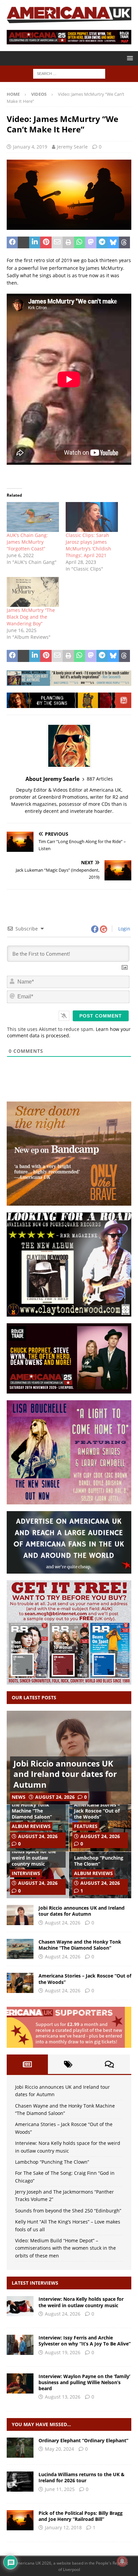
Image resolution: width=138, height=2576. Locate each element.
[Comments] (109, 2064)
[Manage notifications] (122, 2561)
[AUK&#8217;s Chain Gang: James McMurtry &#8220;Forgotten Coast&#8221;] (33, 517)
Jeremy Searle (72, 147)
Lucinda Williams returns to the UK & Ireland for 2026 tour (82, 2477)
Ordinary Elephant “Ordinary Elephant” (83, 2440)
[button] (129, 58)
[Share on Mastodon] (91, 243)
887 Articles (100, 779)
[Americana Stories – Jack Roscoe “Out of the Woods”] (20, 1983)
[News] (20, 2482)
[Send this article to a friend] (57, 243)
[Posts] (27, 2064)
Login (124, 929)
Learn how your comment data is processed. (69, 1032)
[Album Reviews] (20, 2448)
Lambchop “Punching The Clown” (99, 1861)
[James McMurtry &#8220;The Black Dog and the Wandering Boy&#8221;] (33, 592)
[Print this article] (68, 243)
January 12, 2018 (63, 2527)
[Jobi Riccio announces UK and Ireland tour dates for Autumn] (20, 1915)
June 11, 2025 (60, 2489)
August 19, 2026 (63, 2352)
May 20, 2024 (59, 2449)
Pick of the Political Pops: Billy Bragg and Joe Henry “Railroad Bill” (81, 2516)
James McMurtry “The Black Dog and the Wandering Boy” (31, 617)
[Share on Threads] (124, 243)
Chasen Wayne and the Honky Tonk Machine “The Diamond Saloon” (34, 1808)
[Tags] (68, 2064)
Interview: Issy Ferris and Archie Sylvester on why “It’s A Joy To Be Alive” (85, 2341)
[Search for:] (69, 73)
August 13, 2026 (63, 2397)
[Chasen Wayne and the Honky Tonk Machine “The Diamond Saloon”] (20, 1949)
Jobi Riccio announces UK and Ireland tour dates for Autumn (65, 1774)
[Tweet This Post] (23, 243)
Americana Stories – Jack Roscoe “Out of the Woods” (97, 1811)
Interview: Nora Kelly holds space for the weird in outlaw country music (36, 1855)
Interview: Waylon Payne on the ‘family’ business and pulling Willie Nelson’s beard (84, 2382)
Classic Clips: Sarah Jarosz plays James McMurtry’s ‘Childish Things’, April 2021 (88, 545)
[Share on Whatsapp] (80, 243)
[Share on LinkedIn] (35, 243)
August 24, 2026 (55, 1797)
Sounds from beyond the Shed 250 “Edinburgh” (68, 2211)
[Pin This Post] (46, 243)
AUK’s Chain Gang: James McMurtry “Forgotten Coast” (27, 542)
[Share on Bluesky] (113, 243)
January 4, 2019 (30, 147)
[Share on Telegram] (102, 243)
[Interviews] (20, 2306)
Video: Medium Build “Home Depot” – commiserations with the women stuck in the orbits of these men (65, 2248)
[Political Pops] (20, 2520)
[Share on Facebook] (12, 243)
